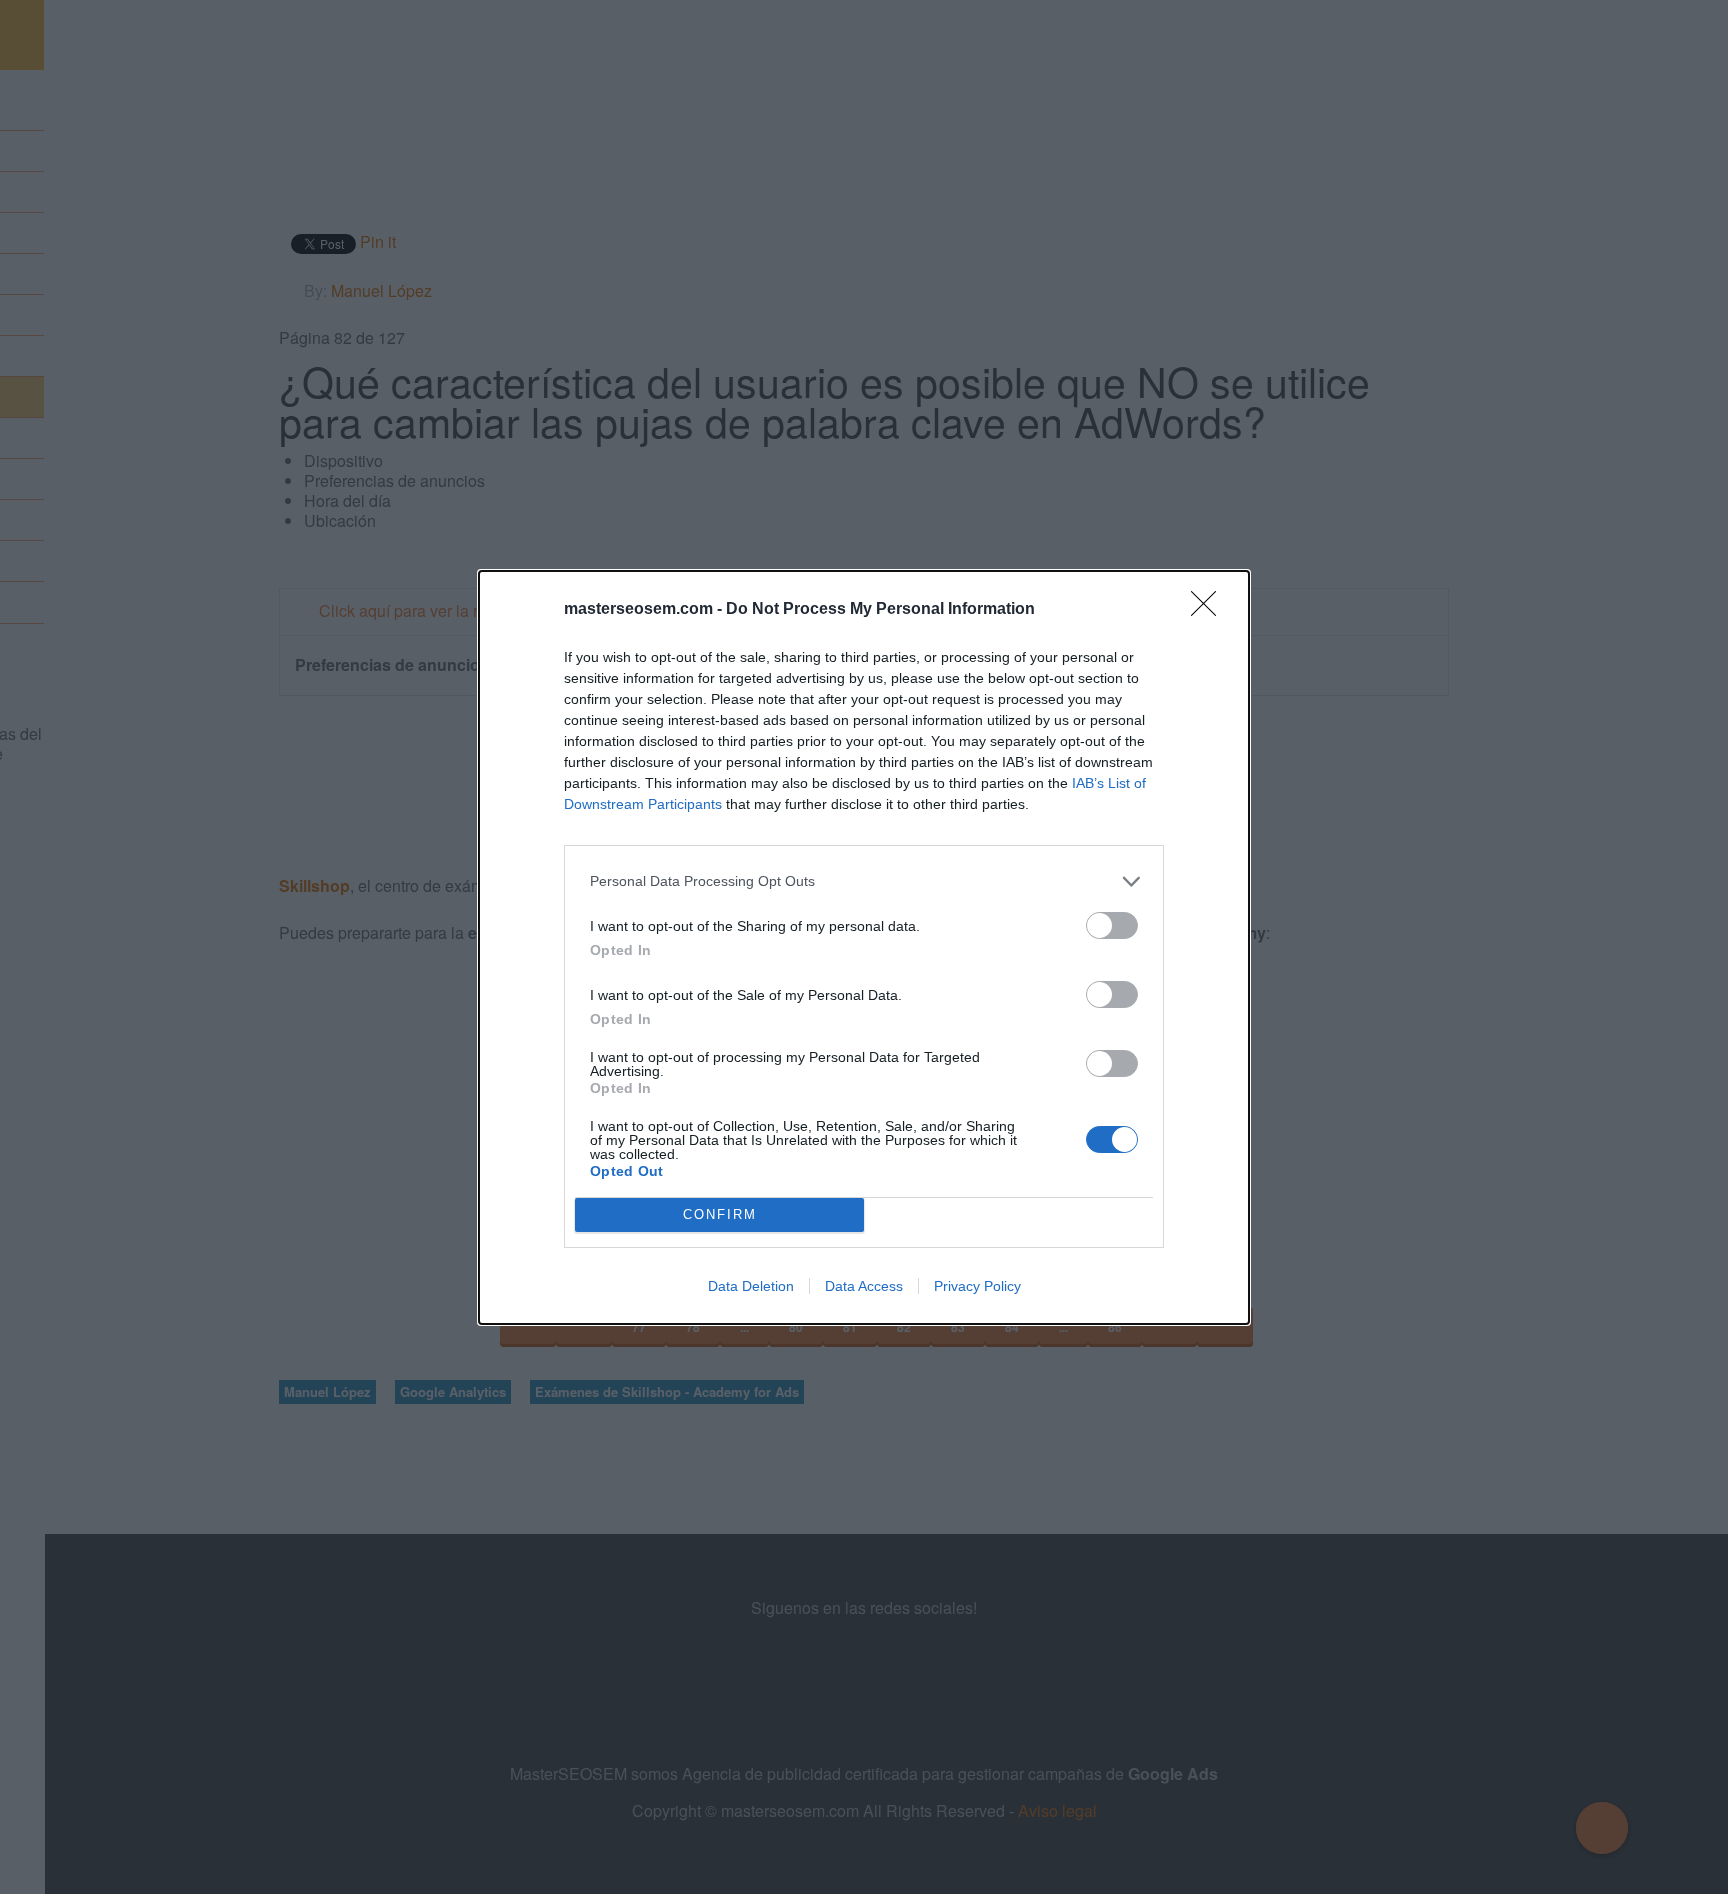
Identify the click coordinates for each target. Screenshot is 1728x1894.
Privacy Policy (977, 1286)
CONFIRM (720, 1214)
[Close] (1210, 610)
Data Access (864, 1286)
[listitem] (864, 881)
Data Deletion (751, 1286)
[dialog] (864, 947)
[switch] (1112, 925)
